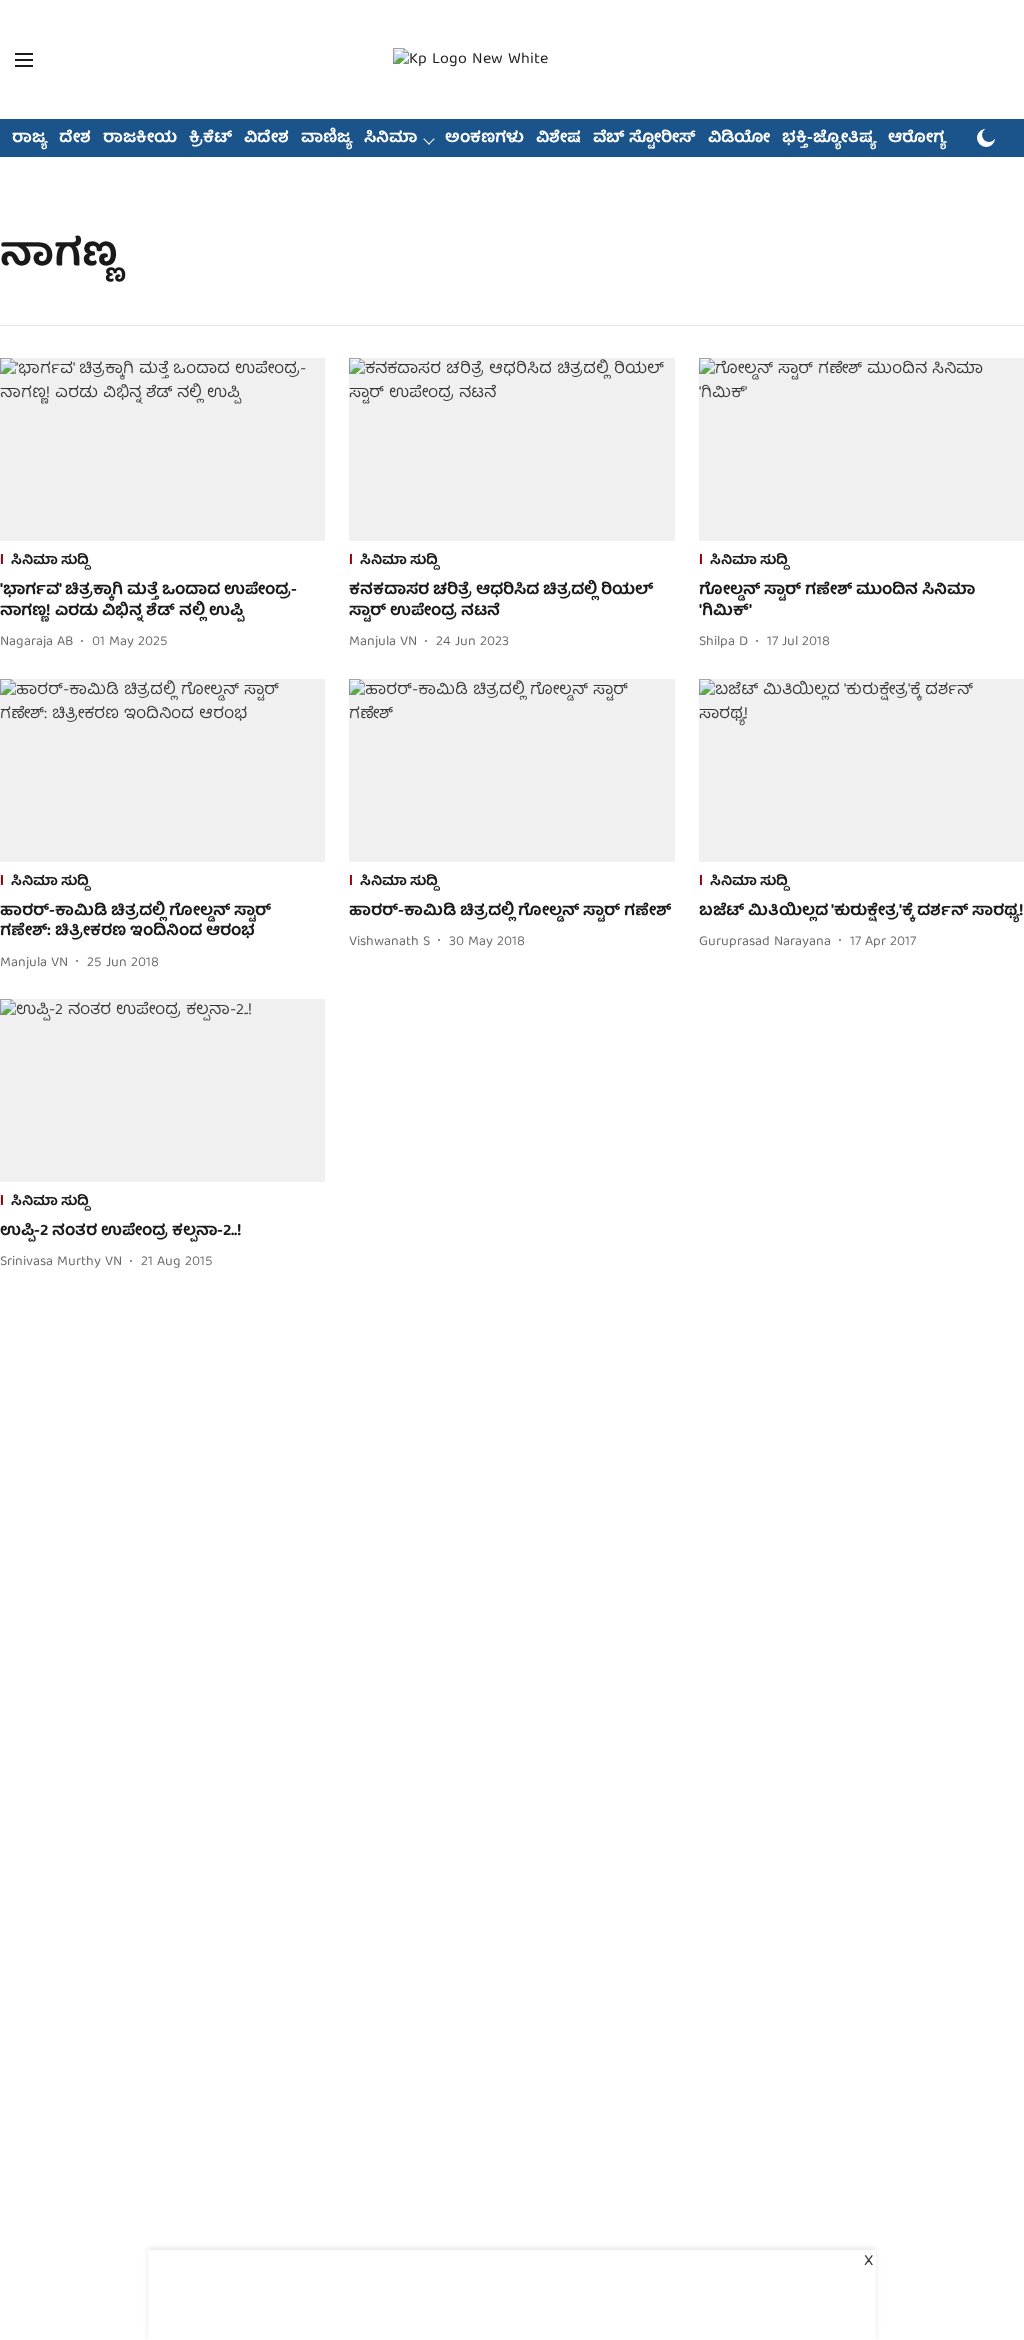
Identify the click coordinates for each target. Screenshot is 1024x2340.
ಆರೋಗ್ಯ (917, 139)
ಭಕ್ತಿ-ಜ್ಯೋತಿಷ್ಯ (829, 139)
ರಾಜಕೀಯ (140, 139)
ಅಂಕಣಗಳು (484, 139)
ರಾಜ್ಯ (29, 139)
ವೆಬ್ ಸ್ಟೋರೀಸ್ (644, 139)
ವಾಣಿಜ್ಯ (326, 139)
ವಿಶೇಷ (558, 139)
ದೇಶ (75, 139)
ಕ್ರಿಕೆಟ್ (210, 139)
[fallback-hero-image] (162, 449)
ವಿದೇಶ (266, 139)
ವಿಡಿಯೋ (739, 139)
